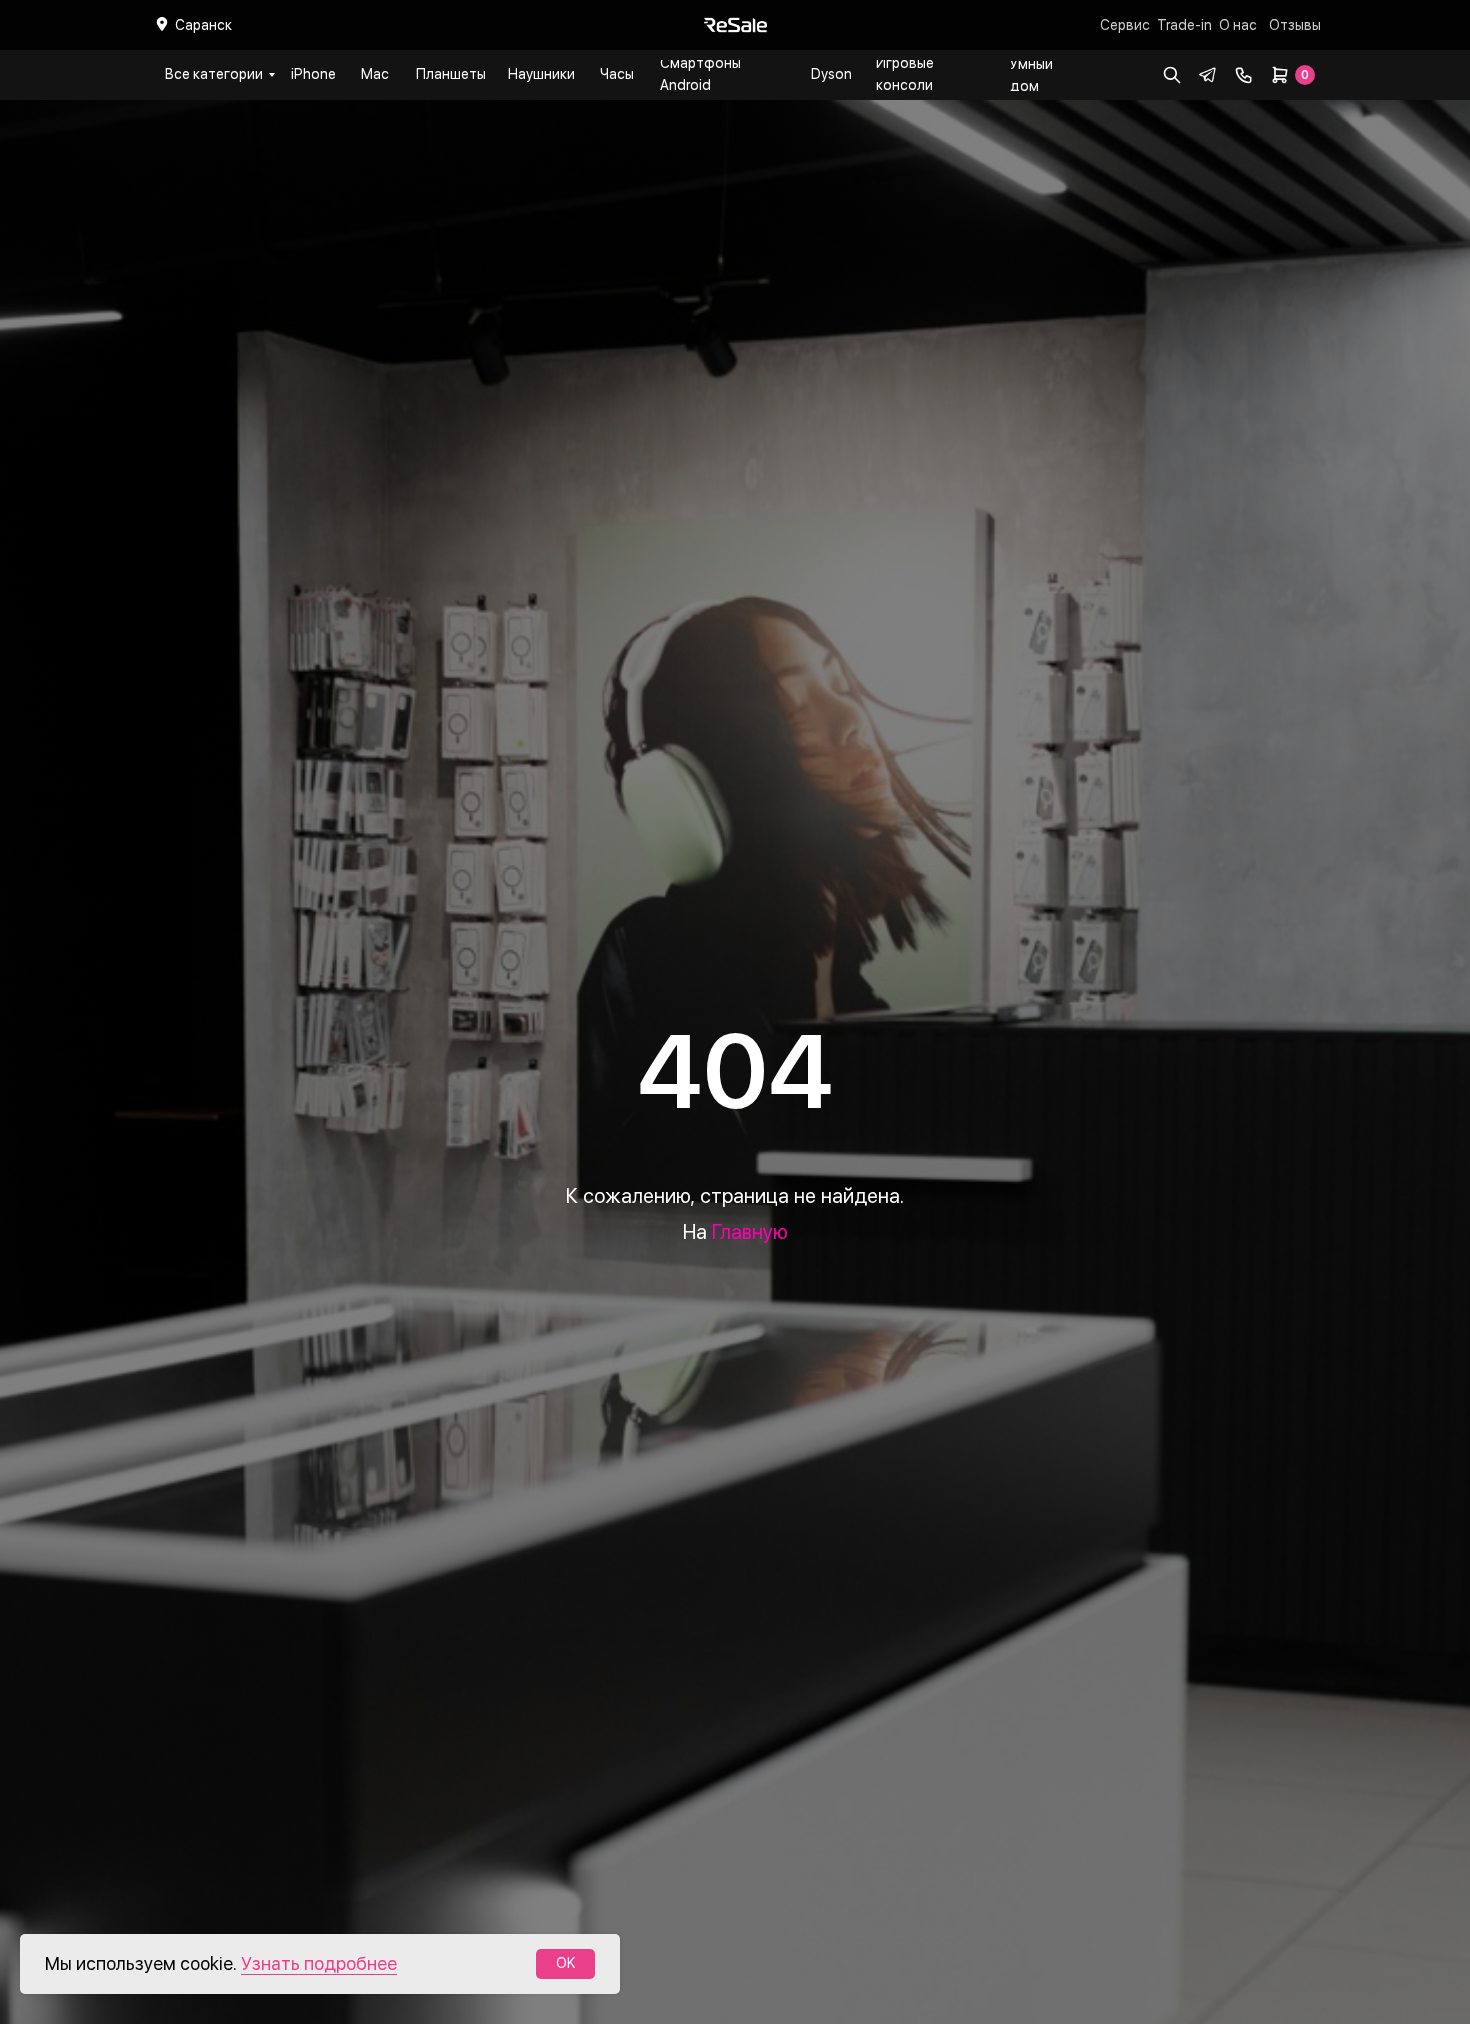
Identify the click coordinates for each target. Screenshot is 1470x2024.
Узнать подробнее (319, 1963)
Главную (750, 1232)
